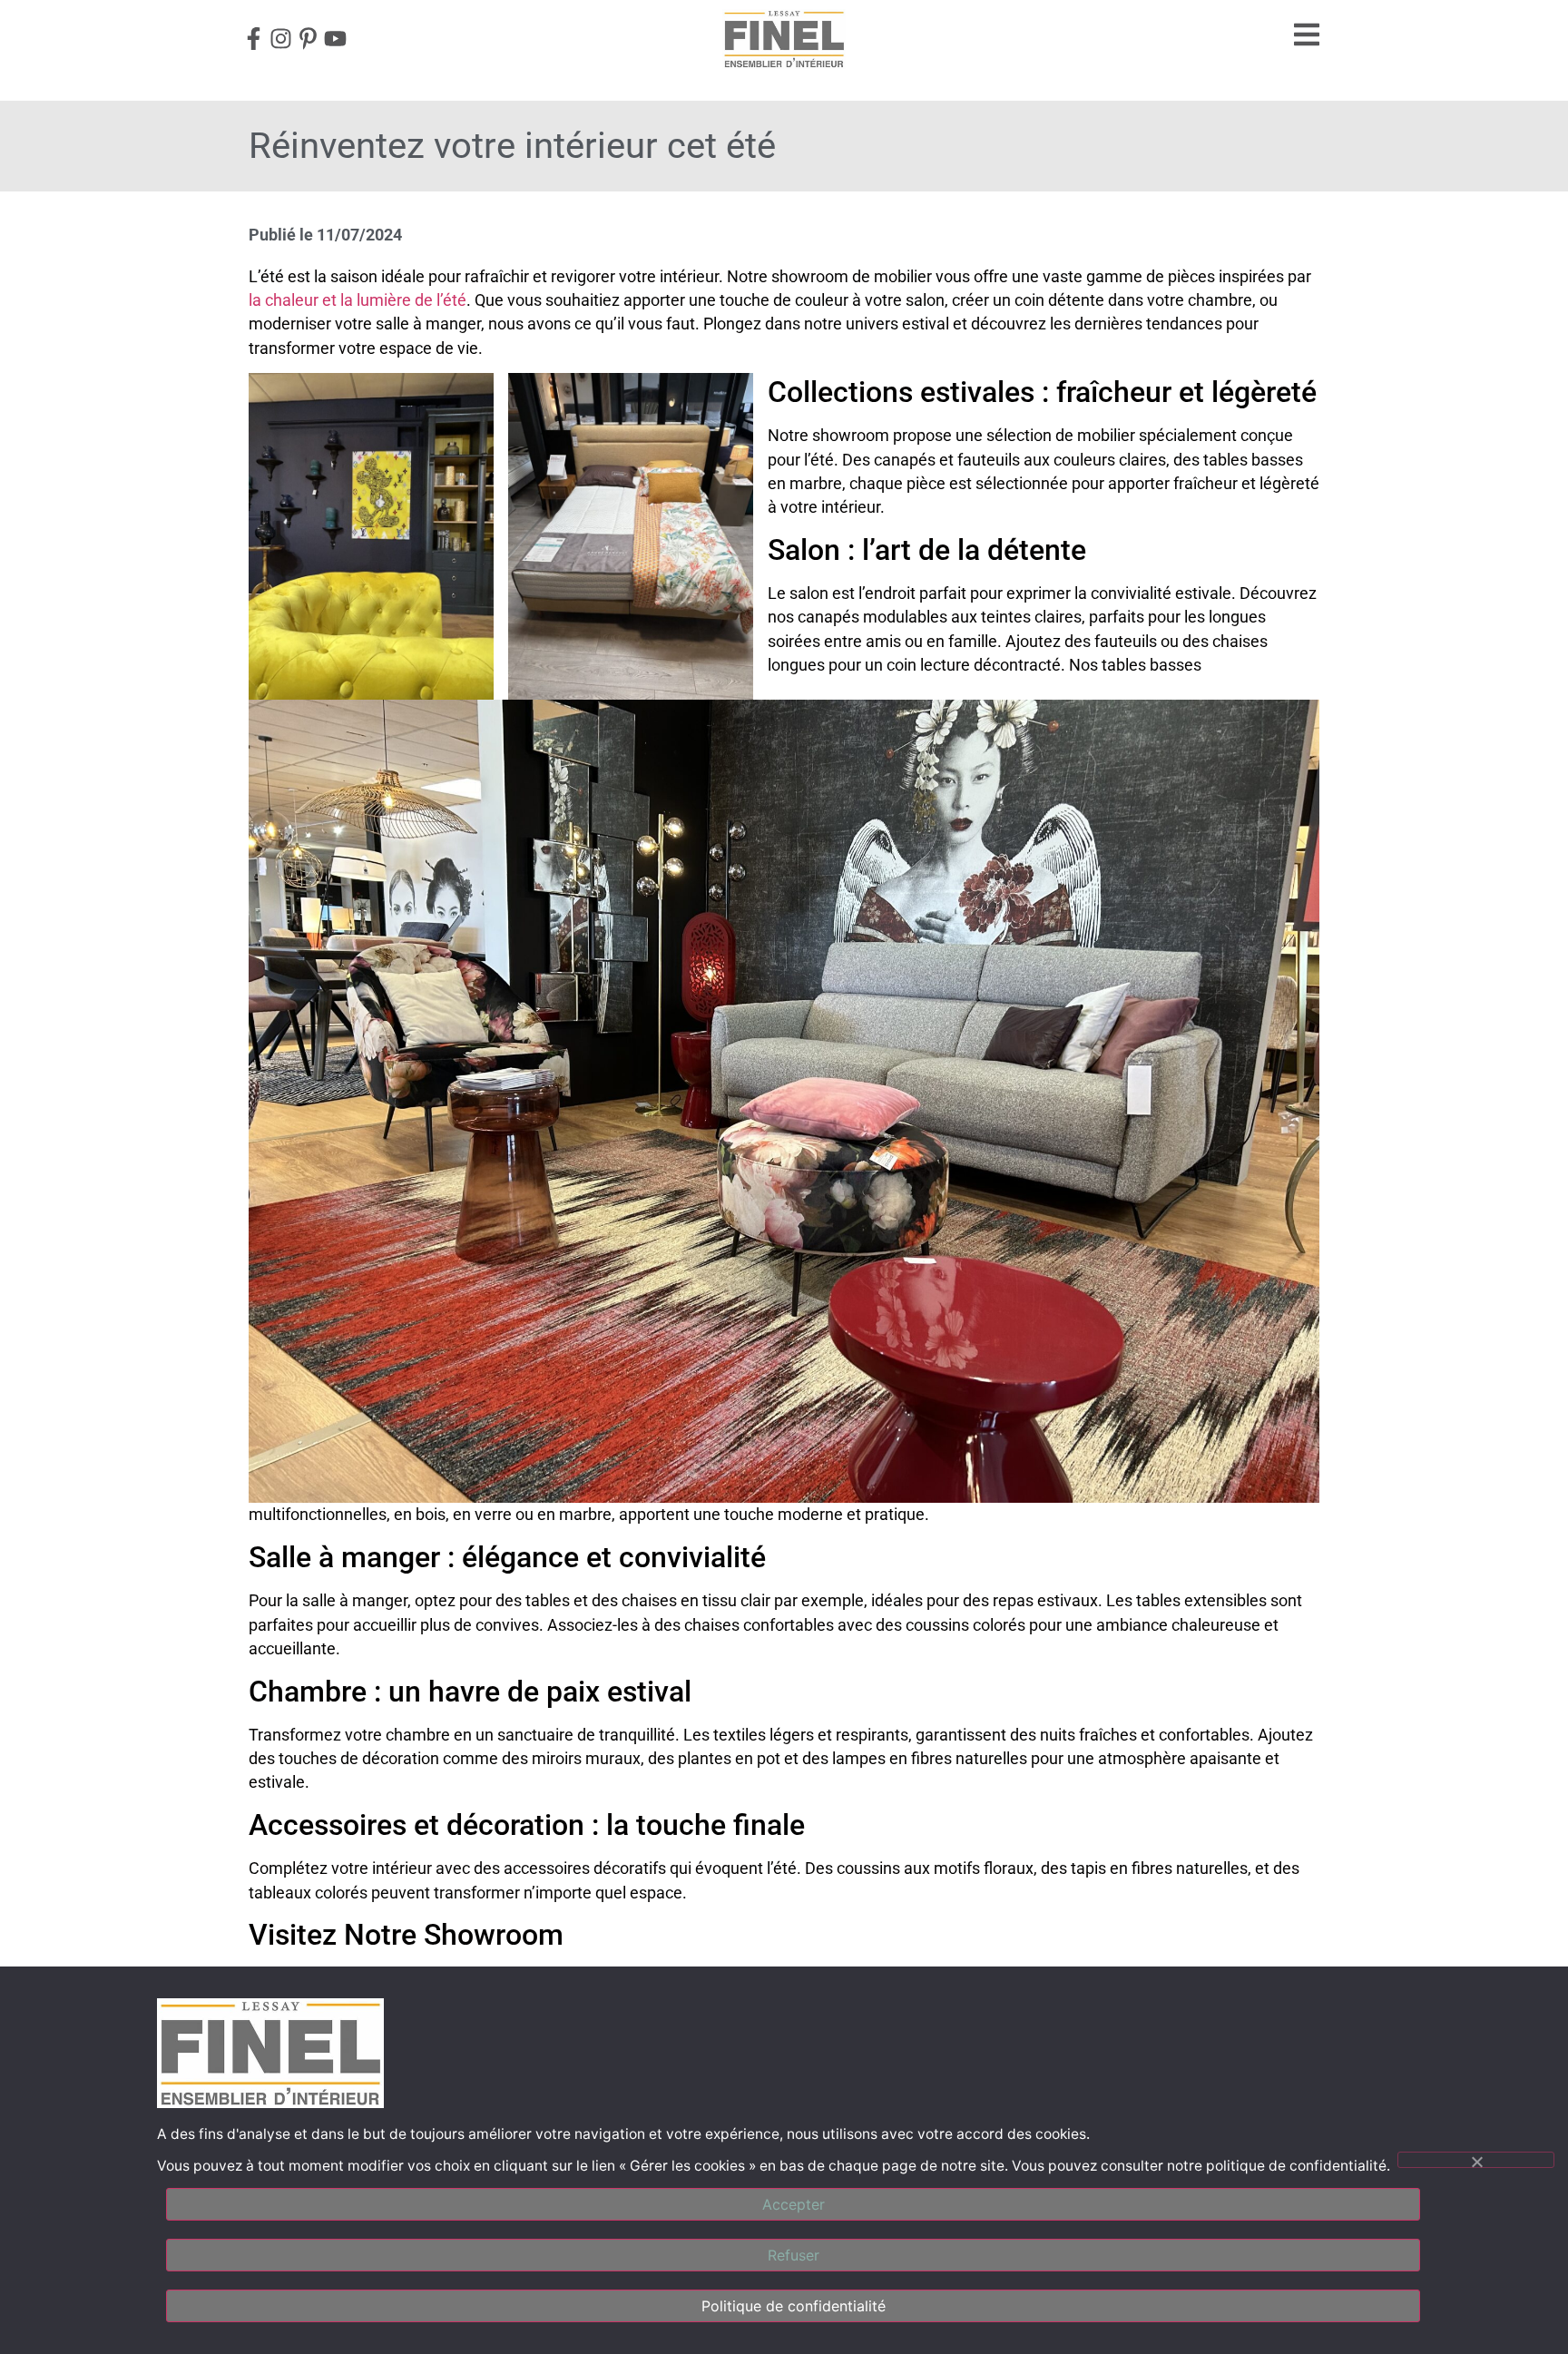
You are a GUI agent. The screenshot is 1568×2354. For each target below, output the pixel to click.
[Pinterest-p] (308, 39)
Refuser (794, 2255)
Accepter (794, 2204)
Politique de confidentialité (794, 2306)
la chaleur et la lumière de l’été (358, 300)
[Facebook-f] (253, 39)
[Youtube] (335, 39)
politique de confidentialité (1296, 2166)
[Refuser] (1476, 2160)
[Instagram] (280, 39)
